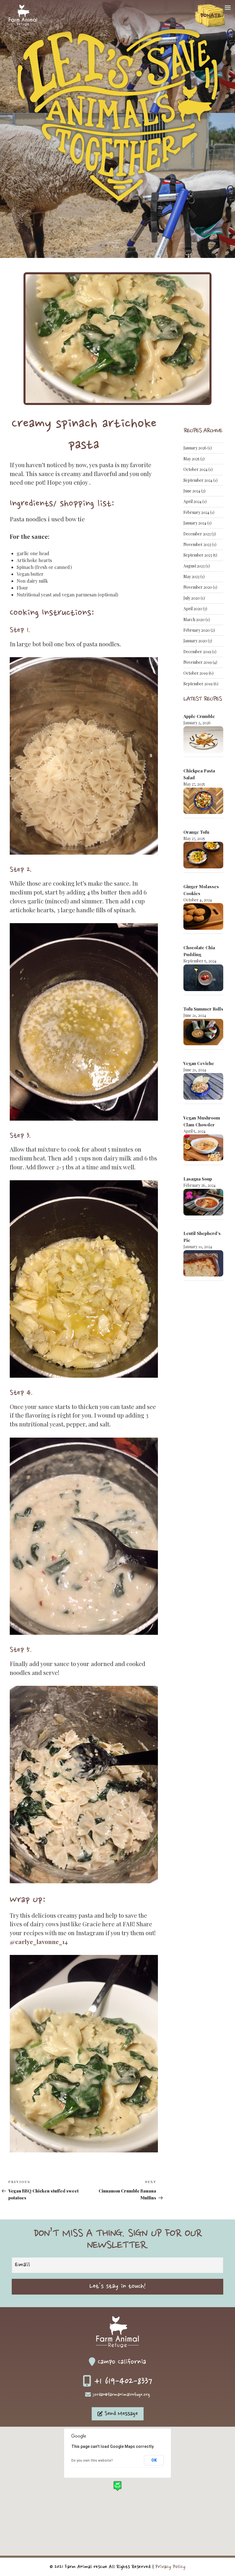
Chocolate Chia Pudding (199, 951)
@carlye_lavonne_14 (39, 1942)
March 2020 (194, 619)
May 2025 (191, 459)
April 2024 (192, 501)
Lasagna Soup (198, 1179)
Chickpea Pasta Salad (199, 774)
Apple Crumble (199, 716)
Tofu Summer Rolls (203, 1009)
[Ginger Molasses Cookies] (203, 917)
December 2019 (197, 652)
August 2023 (194, 566)
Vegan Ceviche (199, 1063)
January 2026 (195, 448)
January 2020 (195, 641)
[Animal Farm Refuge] (23, 24)
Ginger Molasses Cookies (201, 890)
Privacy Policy (170, 2567)
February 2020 (197, 630)
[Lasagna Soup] (203, 1203)
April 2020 (193, 609)
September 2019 (198, 684)
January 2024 (195, 523)
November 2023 (197, 544)
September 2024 (198, 480)
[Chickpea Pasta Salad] (203, 802)
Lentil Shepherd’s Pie (202, 1237)
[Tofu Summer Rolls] (203, 1033)
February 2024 (196, 512)
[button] (117, 2486)
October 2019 (196, 673)
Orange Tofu (196, 832)
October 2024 (195, 469)
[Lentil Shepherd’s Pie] (203, 1264)
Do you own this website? (92, 2460)
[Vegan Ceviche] (203, 1087)
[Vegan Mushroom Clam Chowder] (203, 1149)
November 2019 (198, 662)
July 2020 (192, 598)
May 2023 (191, 577)
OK (154, 2460)
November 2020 (198, 587)
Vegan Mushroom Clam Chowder (202, 1121)
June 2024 (192, 491)
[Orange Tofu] (203, 856)
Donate (211, 16)
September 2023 (198, 555)
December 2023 (197, 534)
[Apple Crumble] (203, 740)
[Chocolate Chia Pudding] (203, 979)
